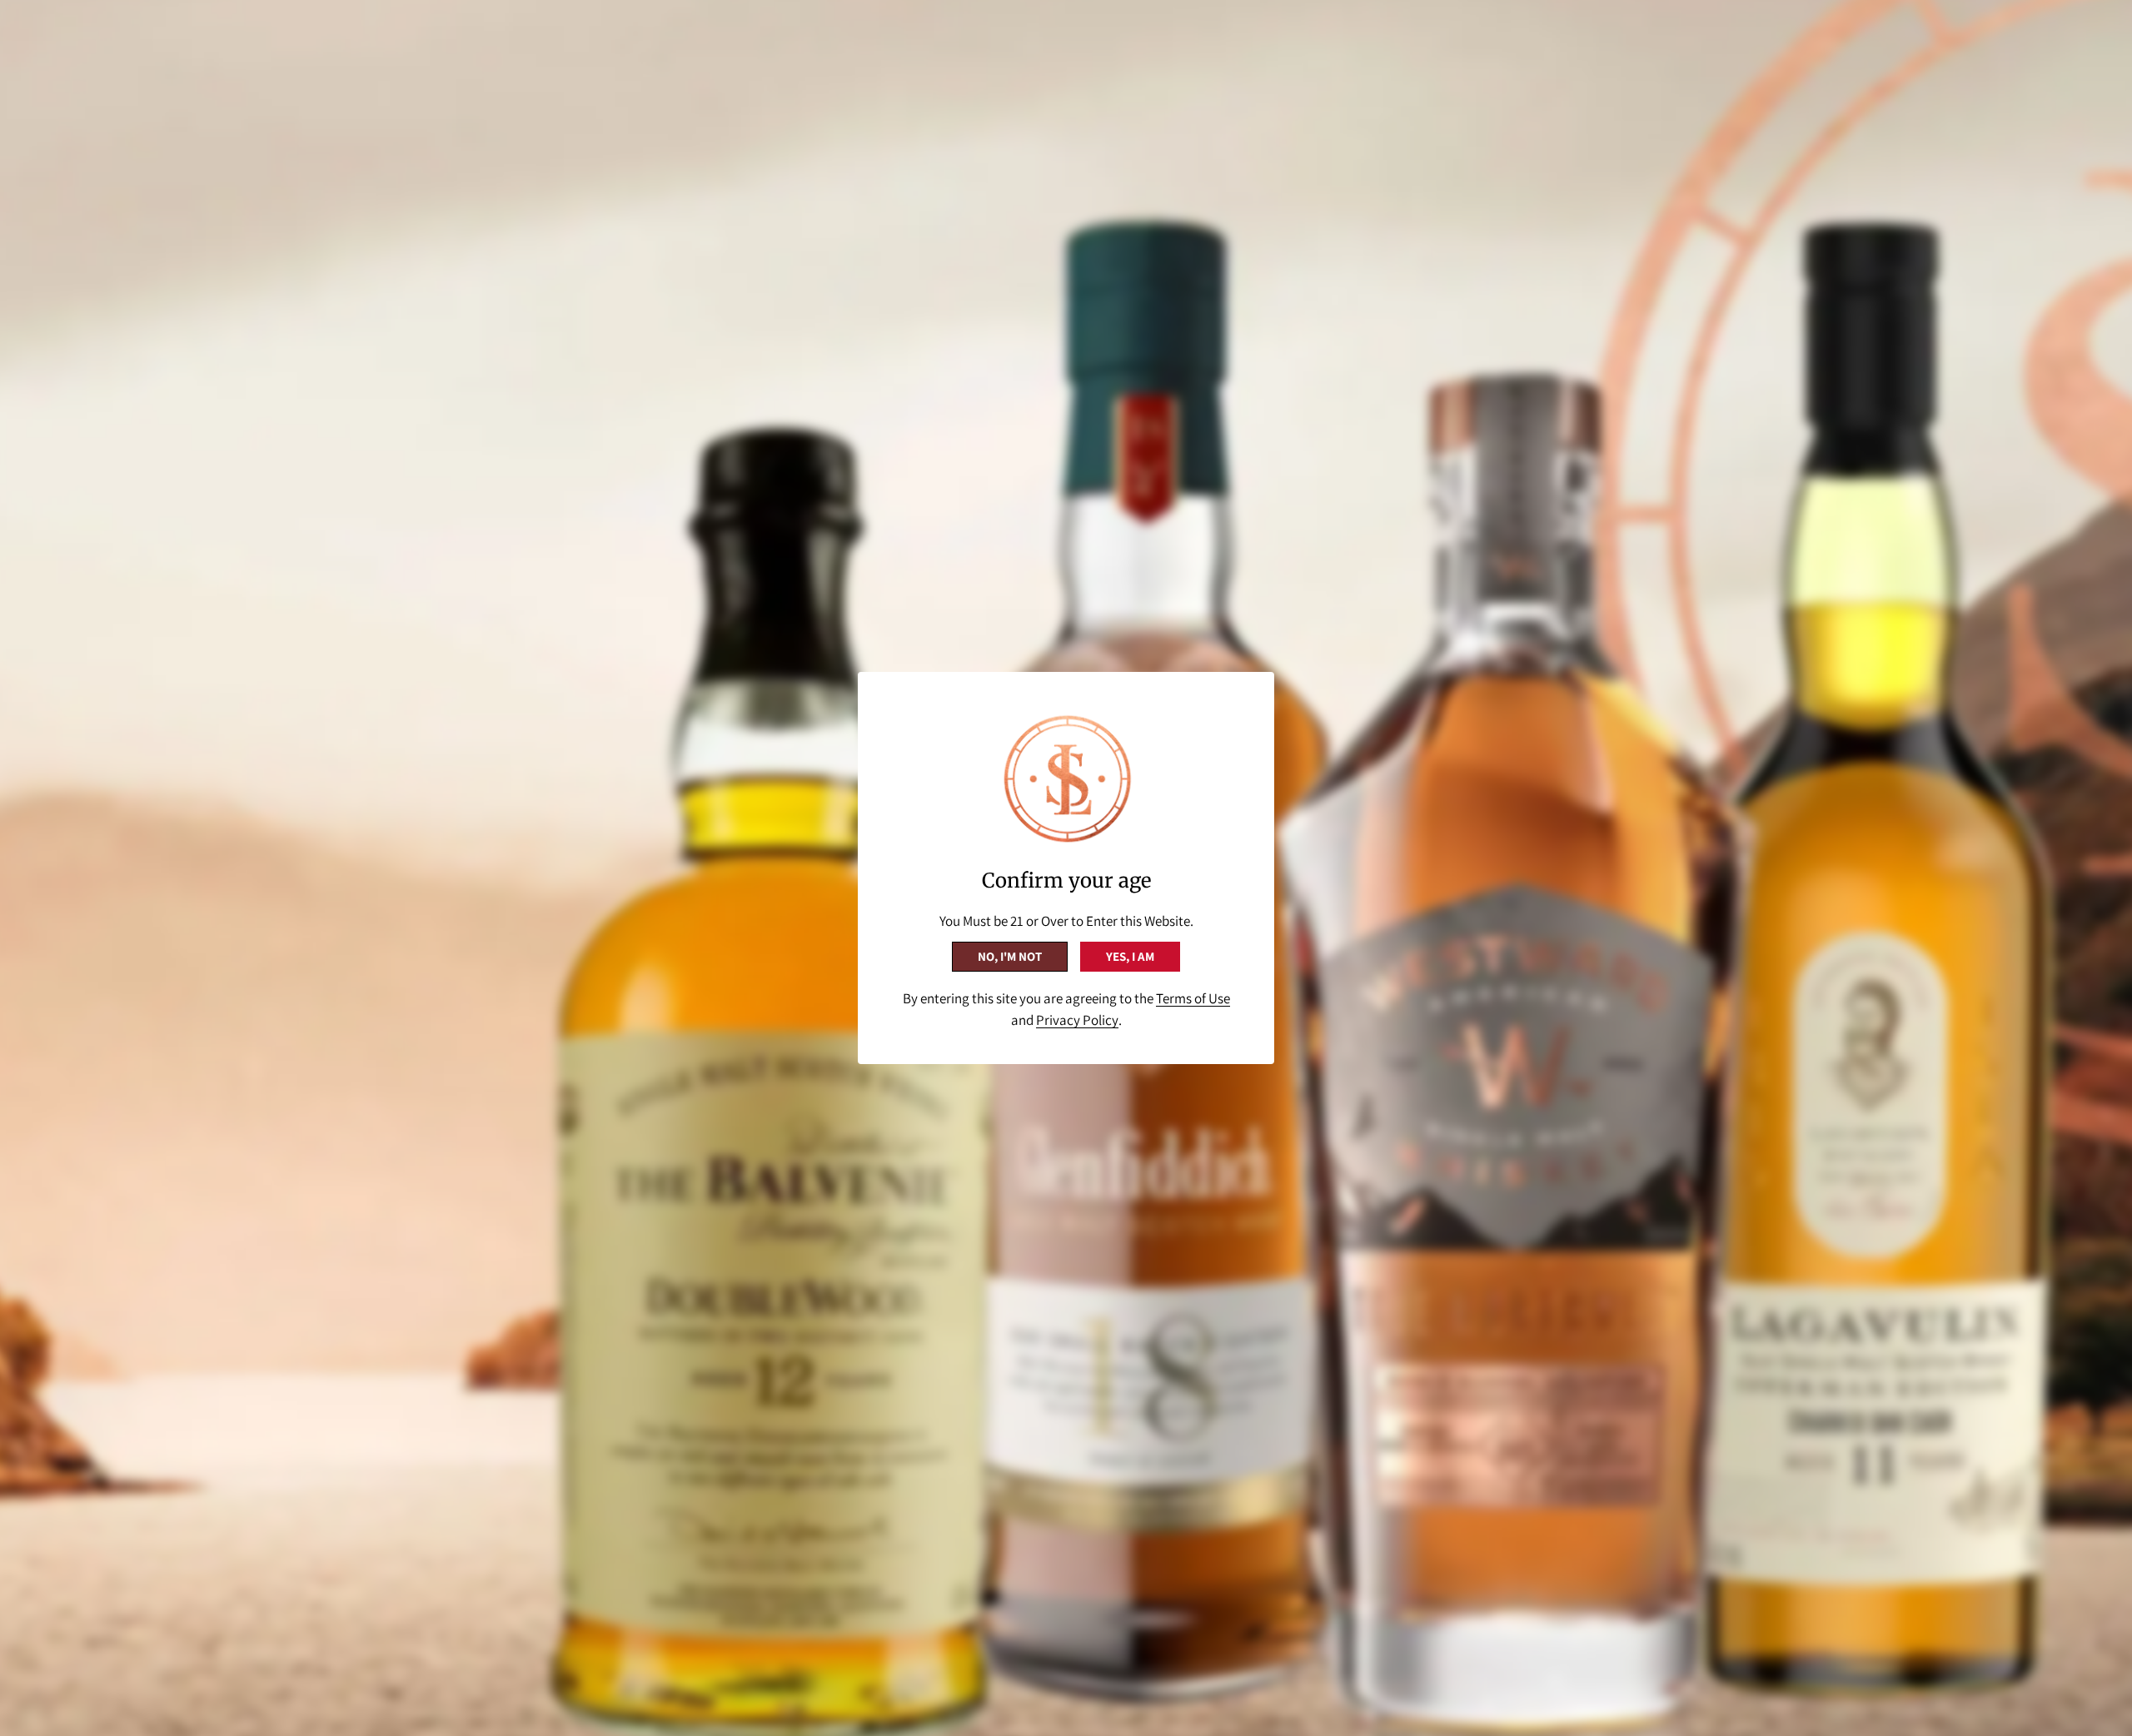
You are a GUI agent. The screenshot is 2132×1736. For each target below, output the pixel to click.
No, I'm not (1010, 956)
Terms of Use (1193, 998)
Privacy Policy (1077, 1020)
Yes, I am (1130, 956)
